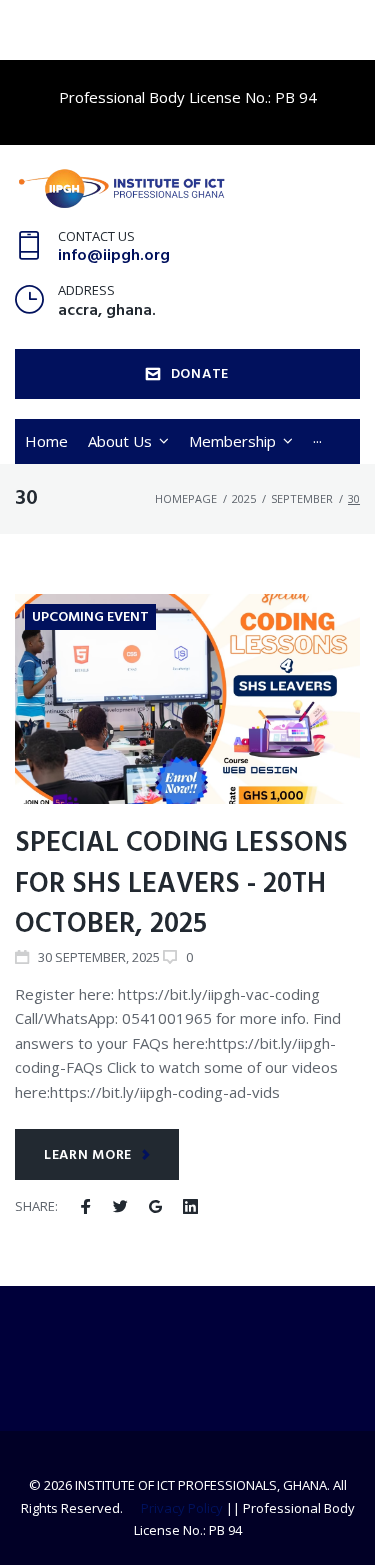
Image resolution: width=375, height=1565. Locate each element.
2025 (244, 498)
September (302, 498)
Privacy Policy (182, 1508)
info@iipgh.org (114, 256)
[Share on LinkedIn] (190, 1207)
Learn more (88, 1155)
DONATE (200, 374)
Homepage (186, 498)
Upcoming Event (90, 617)
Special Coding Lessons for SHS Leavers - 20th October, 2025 (181, 884)
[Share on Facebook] (85, 1207)
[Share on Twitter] (120, 1207)
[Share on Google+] (155, 1207)
